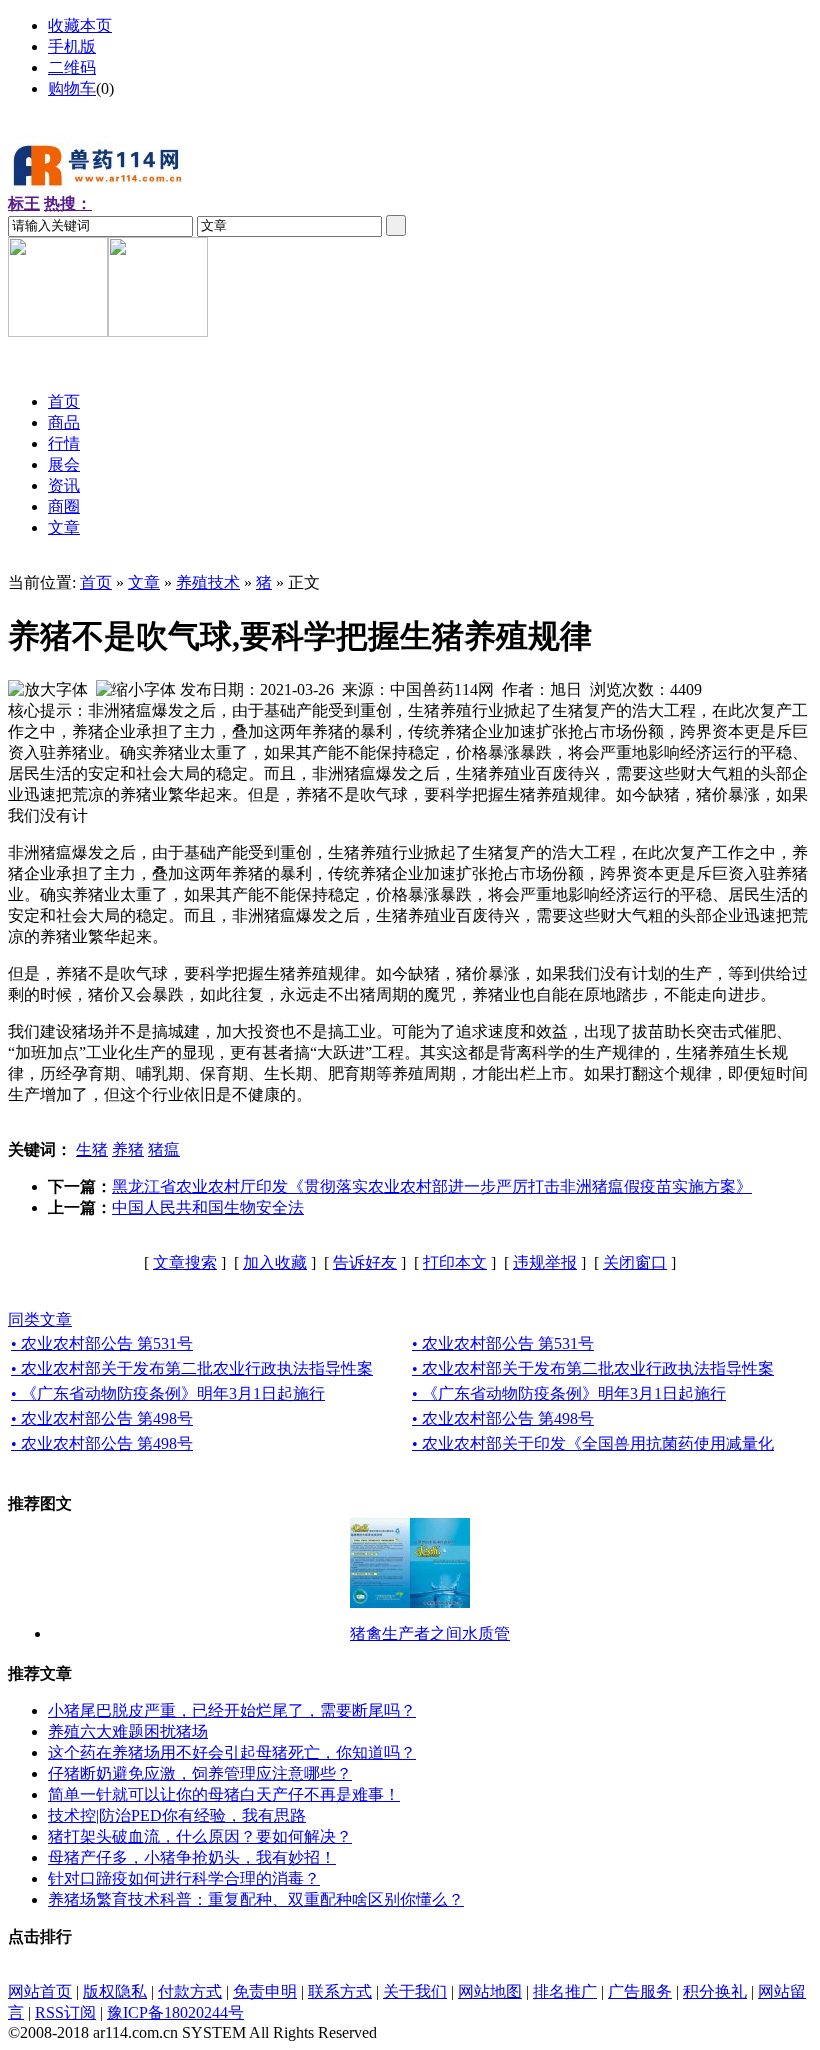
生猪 (92, 1149)
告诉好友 (365, 1262)
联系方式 (340, 1991)
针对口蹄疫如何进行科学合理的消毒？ (184, 1878)
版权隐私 (115, 1991)
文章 (144, 582)
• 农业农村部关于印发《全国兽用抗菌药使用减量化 (593, 1443)
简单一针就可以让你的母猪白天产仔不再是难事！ (224, 1794)
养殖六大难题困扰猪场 (128, 1731)
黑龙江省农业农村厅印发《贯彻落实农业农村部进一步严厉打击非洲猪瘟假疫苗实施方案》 (432, 1186)
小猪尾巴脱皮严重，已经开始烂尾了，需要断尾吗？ (232, 1710)
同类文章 (40, 1319)
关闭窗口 (635, 1262)
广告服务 (640, 1991)
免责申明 (265, 1991)
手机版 (72, 46)
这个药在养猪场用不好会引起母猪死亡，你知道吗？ (232, 1752)
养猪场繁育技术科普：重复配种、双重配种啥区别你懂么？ (256, 1899)
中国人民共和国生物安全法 (208, 1207)
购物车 (72, 88)
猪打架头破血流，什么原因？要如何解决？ (200, 1836)
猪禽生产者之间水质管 (430, 1633)
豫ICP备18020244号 (175, 2012)
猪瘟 (164, 1149)
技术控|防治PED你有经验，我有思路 (177, 1815)
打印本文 (455, 1262)
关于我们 (415, 1991)
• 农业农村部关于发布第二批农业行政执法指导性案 (192, 1368)
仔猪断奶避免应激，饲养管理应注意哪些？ (200, 1773)
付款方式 (190, 1991)
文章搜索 (185, 1262)
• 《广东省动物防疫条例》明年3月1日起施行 (168, 1393)
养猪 (128, 1149)
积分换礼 (715, 1991)
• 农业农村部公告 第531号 (102, 1343)
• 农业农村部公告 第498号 (102, 1418)
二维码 (72, 67)
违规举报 (545, 1262)
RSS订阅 (65, 2012)
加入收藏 (275, 1262)
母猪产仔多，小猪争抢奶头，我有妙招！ (192, 1857)
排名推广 (565, 1991)
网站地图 (490, 1991)
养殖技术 (208, 582)
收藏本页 (80, 25)
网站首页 (40, 1991)
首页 (96, 582)
